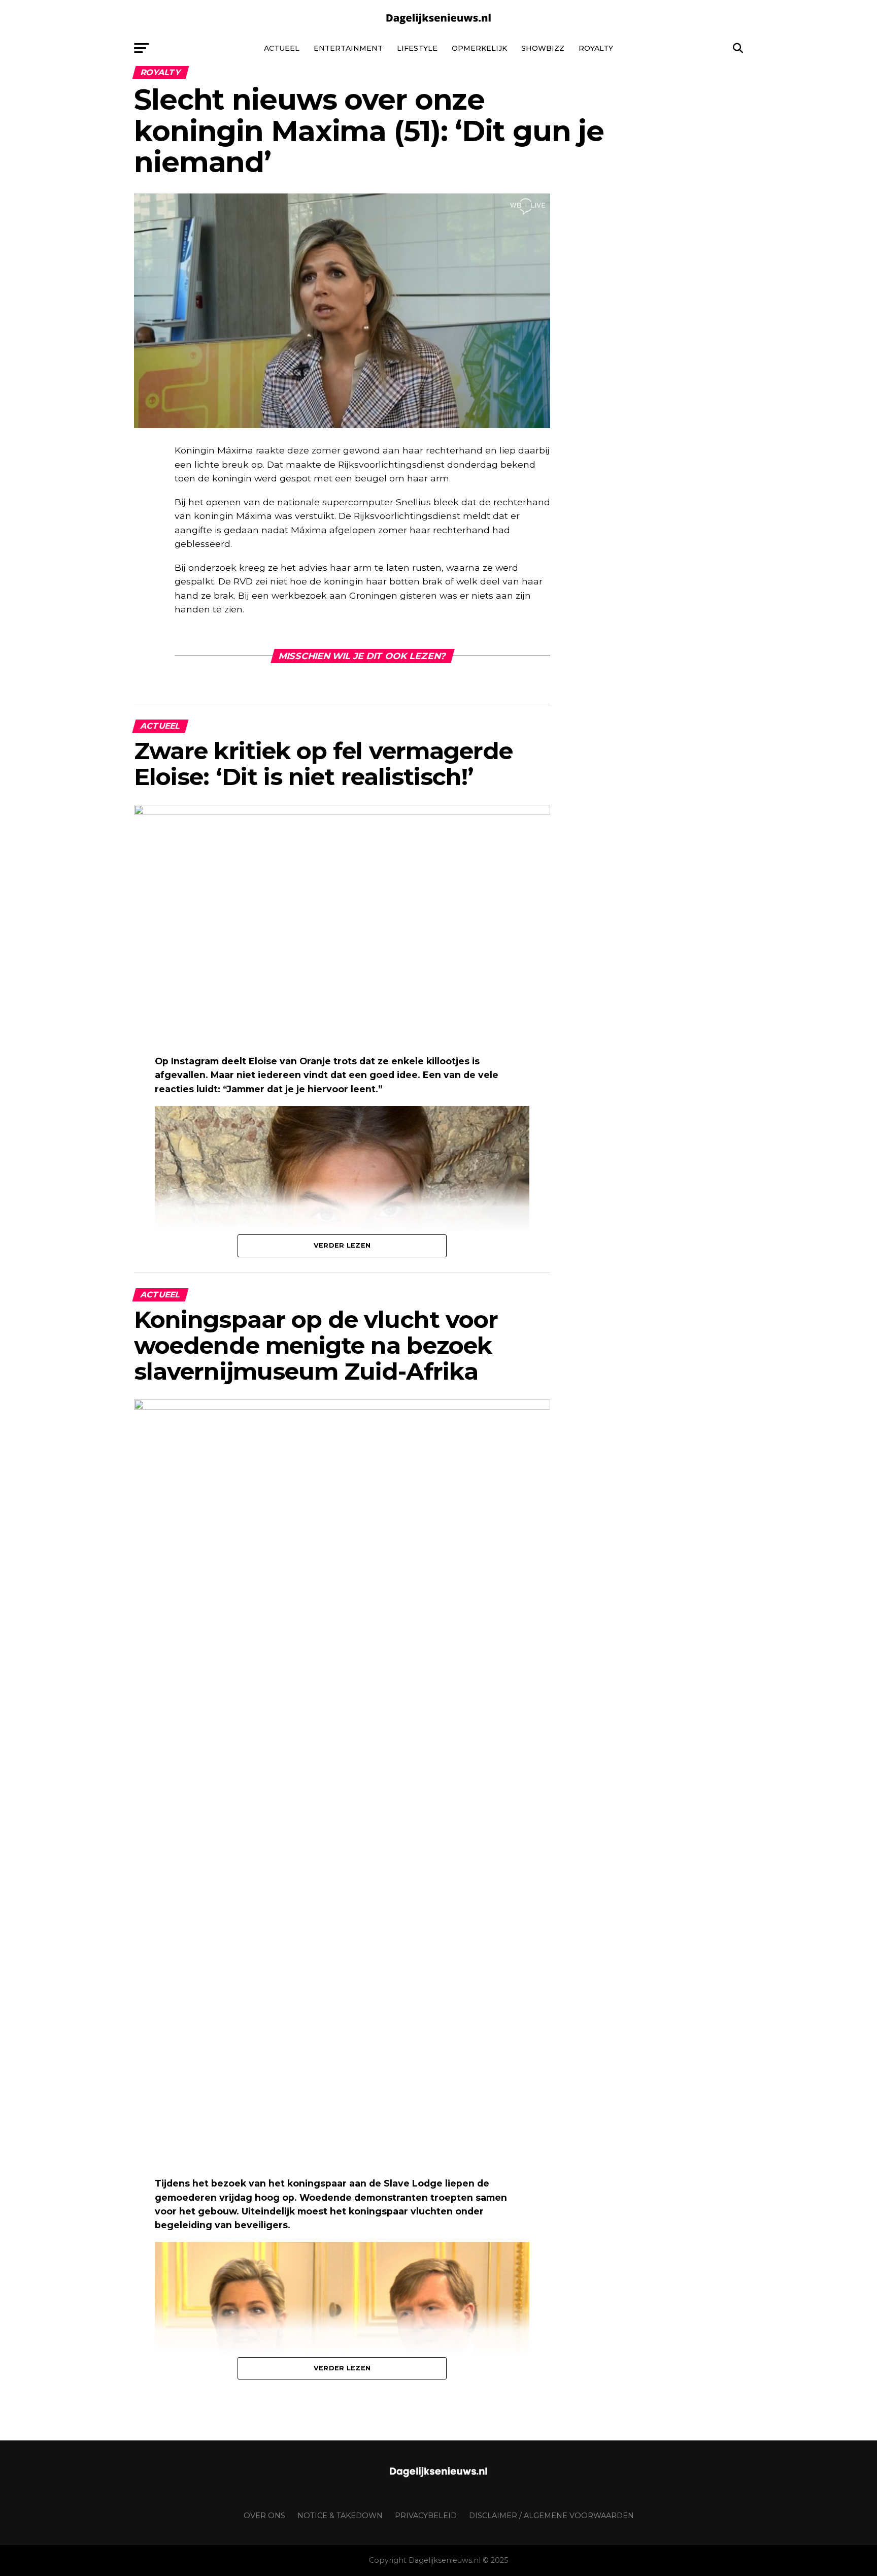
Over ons (264, 2516)
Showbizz (543, 48)
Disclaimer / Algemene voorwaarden (551, 2516)
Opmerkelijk (479, 48)
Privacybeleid (426, 2516)
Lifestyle (417, 48)
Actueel (282, 48)
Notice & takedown (340, 2516)
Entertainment (348, 48)
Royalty (596, 48)
